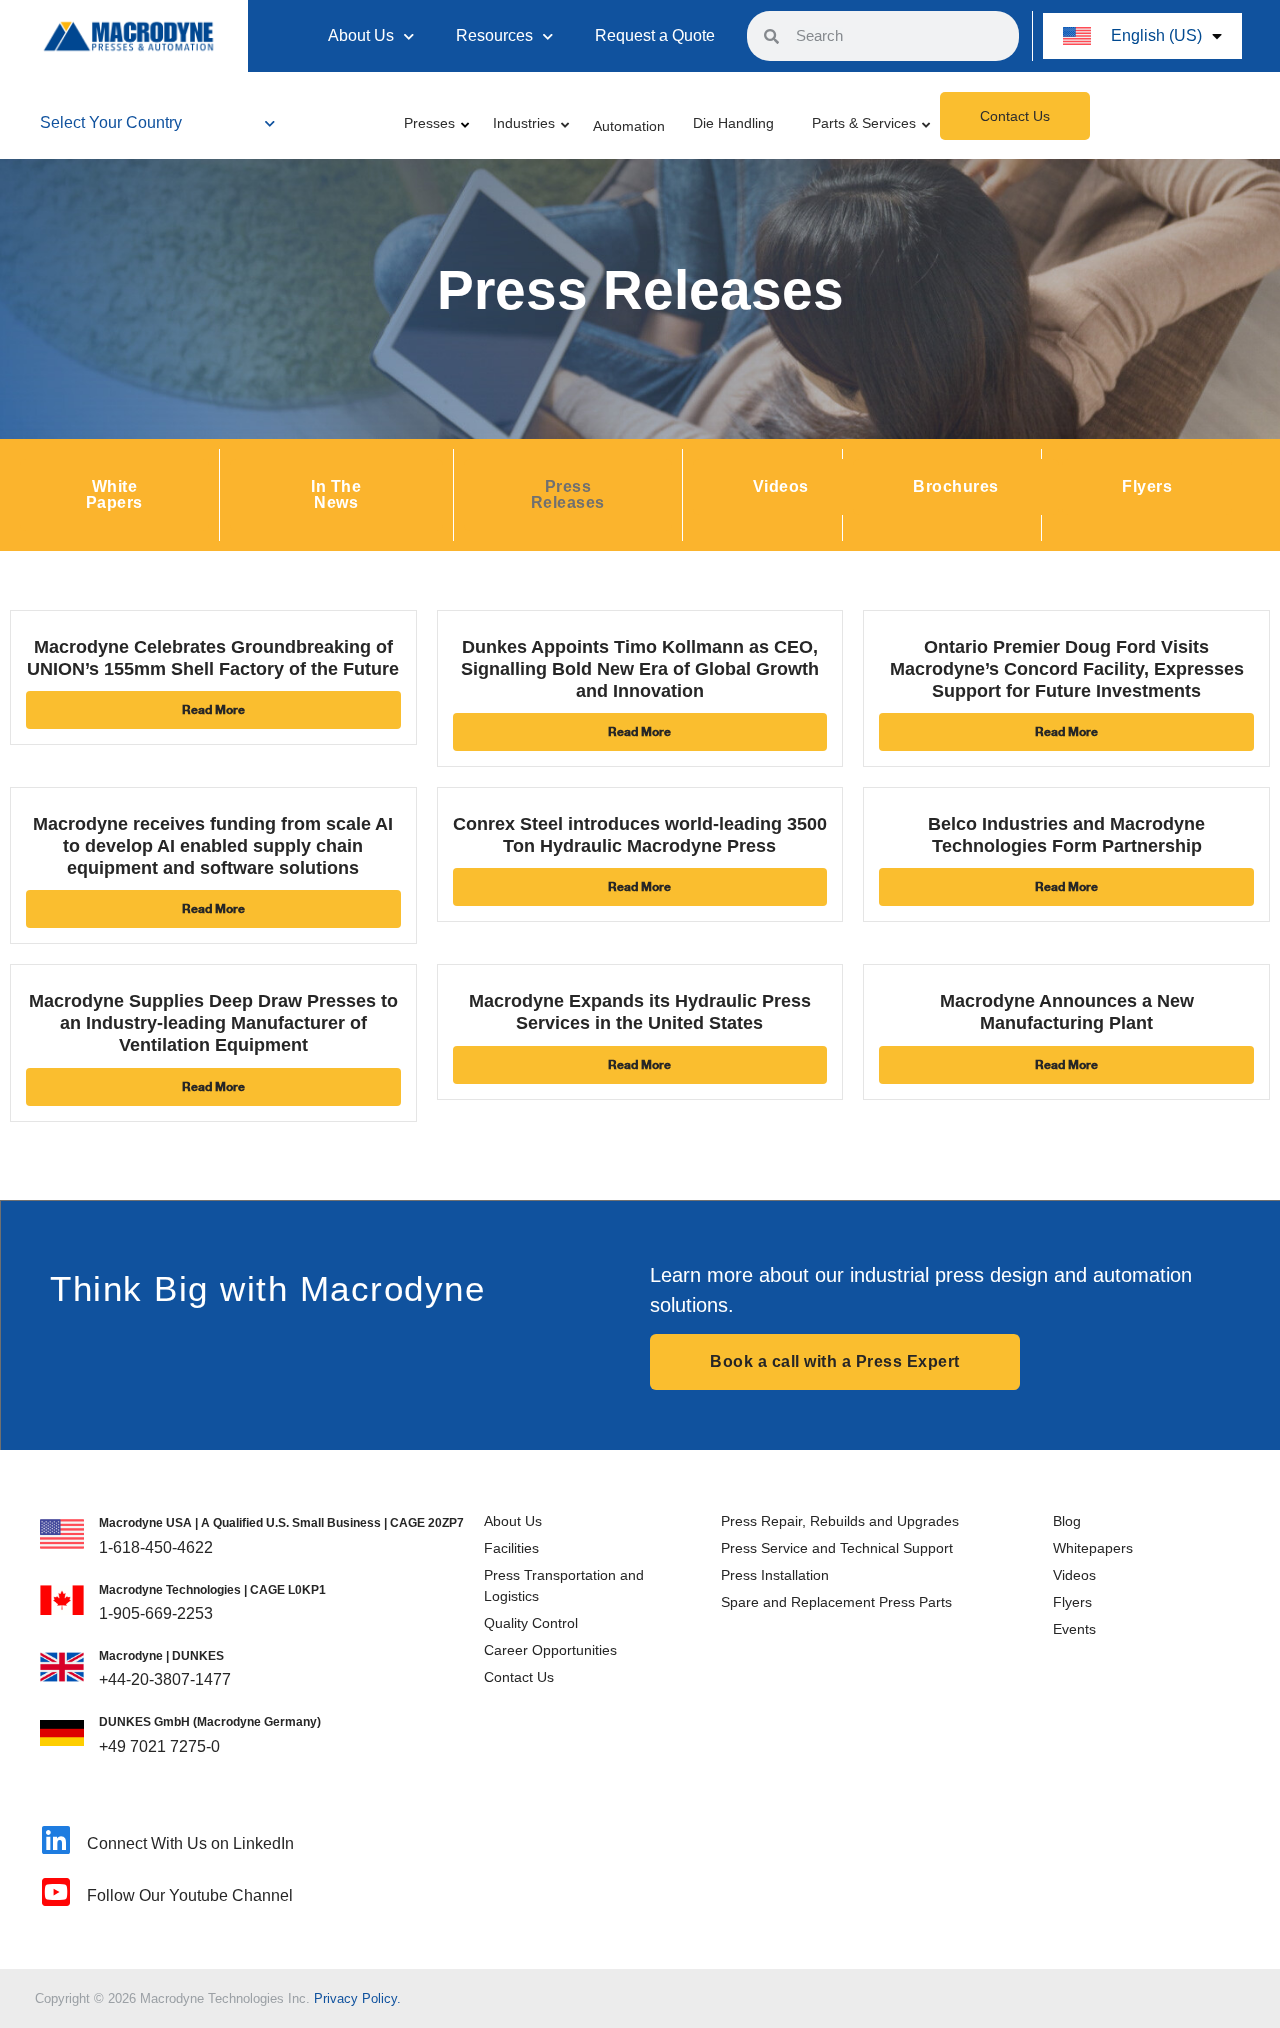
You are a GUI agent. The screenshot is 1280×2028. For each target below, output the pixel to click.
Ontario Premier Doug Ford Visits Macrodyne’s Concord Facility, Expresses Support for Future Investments (1067, 669)
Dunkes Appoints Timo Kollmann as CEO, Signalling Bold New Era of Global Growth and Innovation (640, 669)
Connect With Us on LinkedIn (190, 1843)
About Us (361, 35)
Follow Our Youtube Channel (190, 1895)
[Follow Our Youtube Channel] (56, 1892)
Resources (494, 35)
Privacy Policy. (357, 1998)
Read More (213, 709)
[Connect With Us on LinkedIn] (56, 1840)
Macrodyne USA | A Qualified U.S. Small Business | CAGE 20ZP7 (281, 1523)
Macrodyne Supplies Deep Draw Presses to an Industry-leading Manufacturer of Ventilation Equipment (213, 1023)
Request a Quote (655, 35)
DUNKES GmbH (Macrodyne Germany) (210, 1722)
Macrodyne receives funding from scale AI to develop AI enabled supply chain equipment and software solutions (213, 846)
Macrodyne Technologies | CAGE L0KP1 (212, 1590)
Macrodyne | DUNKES (161, 1656)
